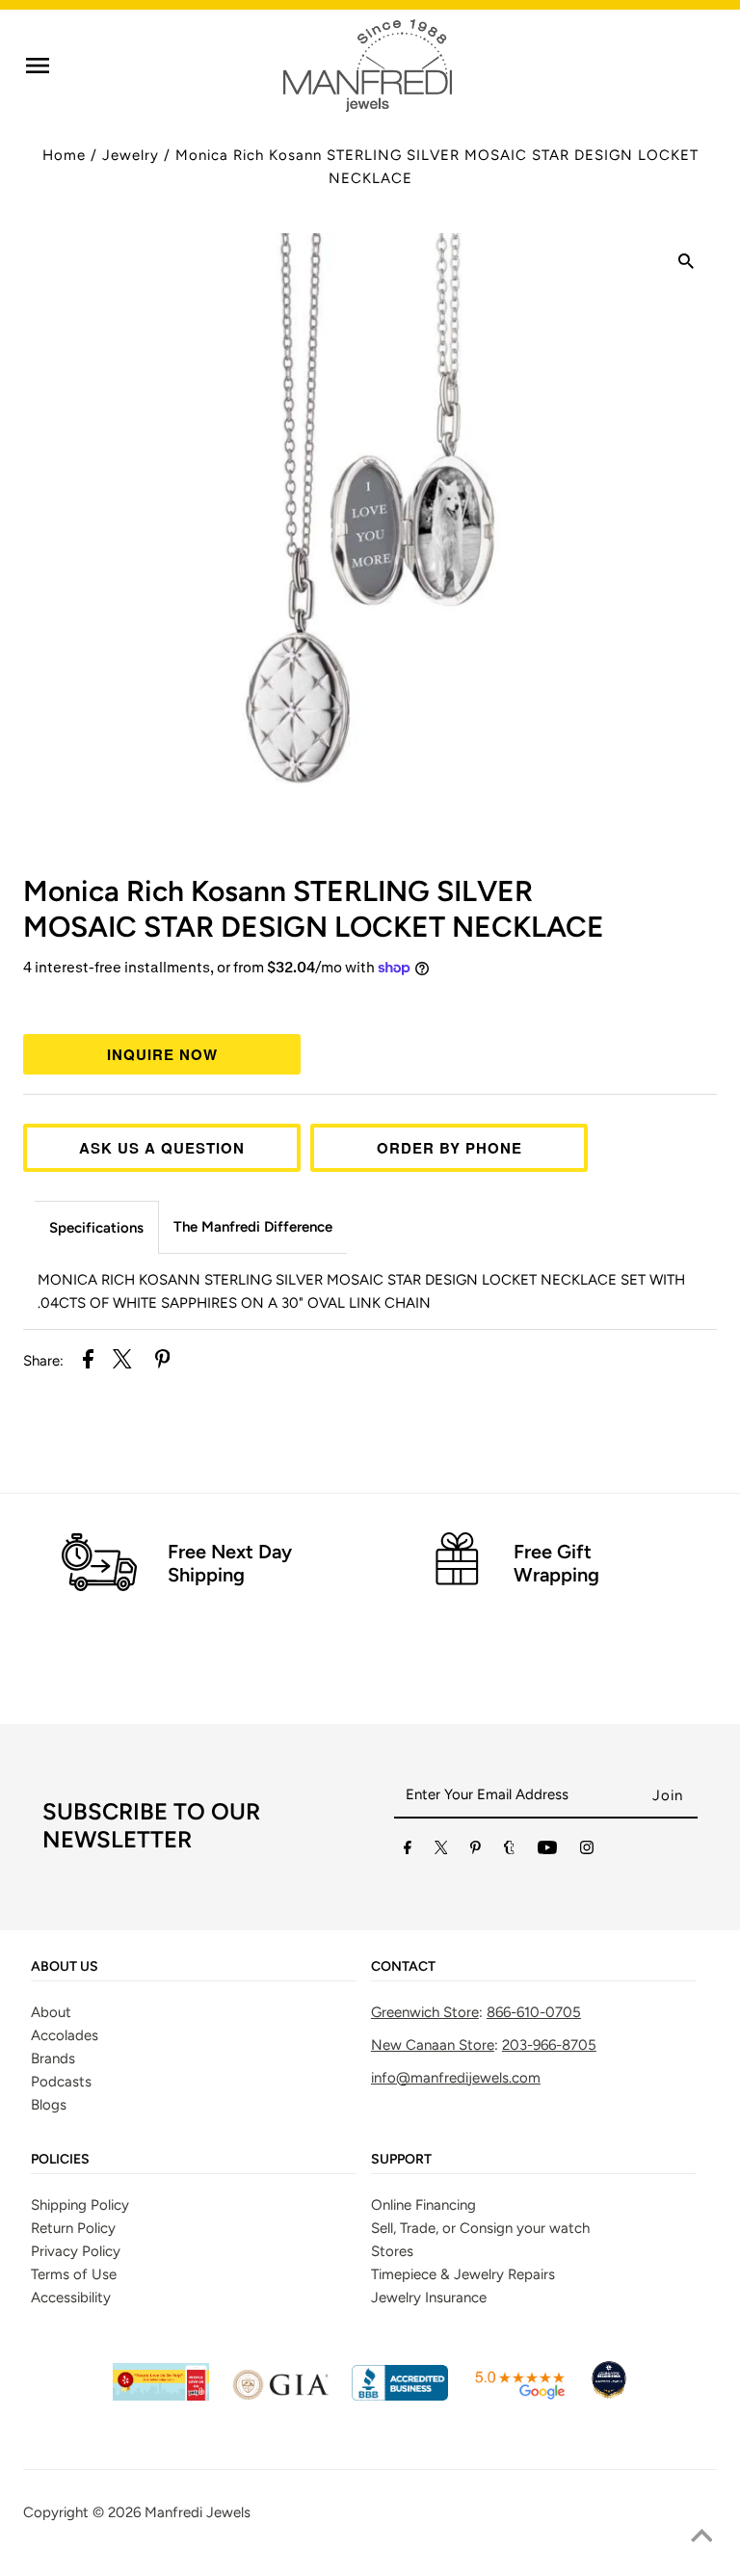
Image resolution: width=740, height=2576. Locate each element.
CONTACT (403, 1967)
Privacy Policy (76, 2251)
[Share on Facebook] (88, 1362)
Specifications (96, 1228)
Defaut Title (370, 1003)
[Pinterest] (476, 1851)
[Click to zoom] (686, 264)
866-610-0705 (534, 2012)
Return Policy (73, 2228)
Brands (53, 2058)
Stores (392, 2251)
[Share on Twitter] (122, 1362)
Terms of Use (74, 2274)
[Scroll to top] (701, 2537)
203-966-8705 (549, 2045)
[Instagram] (587, 1851)
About (51, 2012)
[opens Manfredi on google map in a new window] (519, 2396)
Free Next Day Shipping (230, 1563)
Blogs (49, 2105)
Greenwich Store (425, 2012)
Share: (43, 1361)
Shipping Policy (80, 2205)
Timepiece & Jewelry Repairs (463, 2274)
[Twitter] (441, 1851)
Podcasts (61, 2082)
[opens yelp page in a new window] (161, 2396)
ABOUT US (65, 1967)
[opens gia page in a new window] (280, 2396)
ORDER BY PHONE (449, 1148)
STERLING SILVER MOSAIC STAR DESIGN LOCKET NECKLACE (314, 909)
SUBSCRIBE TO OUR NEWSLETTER (151, 1825)
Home (64, 155)
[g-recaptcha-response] (370, 2562)
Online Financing (423, 2205)
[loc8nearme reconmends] (609, 2396)
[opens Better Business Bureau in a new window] (400, 2396)
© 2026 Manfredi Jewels (172, 2512)
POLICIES (60, 2160)
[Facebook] (408, 1851)
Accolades (65, 2035)
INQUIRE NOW (162, 1054)
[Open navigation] (38, 66)
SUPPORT (401, 2160)
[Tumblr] (509, 1851)
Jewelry (131, 155)
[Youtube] (547, 1851)
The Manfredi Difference (253, 1227)
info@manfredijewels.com (456, 2078)
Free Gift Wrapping (556, 1563)
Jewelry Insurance (429, 2297)
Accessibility (71, 2297)
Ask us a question (162, 1148)
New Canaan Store (433, 2045)
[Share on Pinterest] (163, 1362)
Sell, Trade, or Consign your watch (480, 2228)
